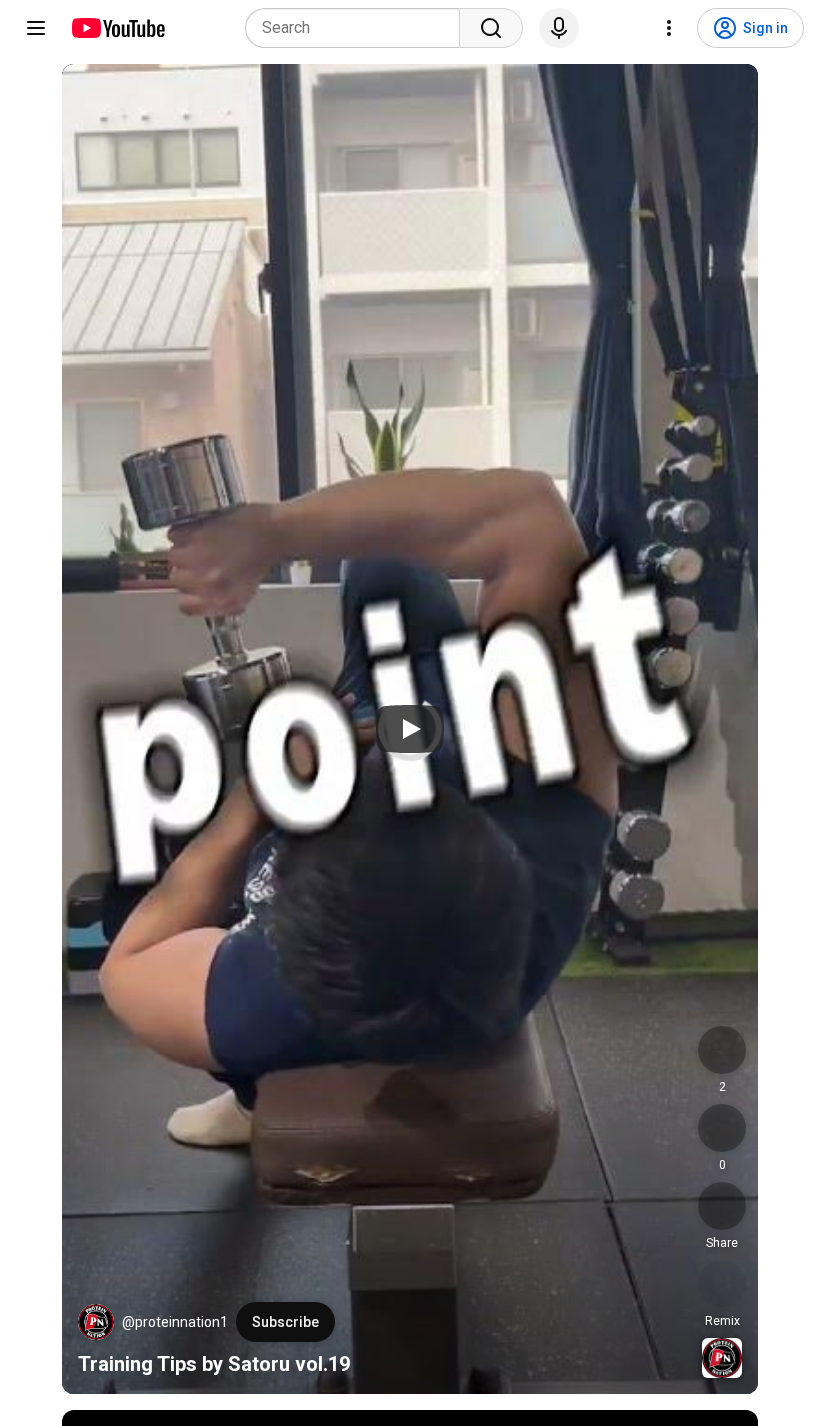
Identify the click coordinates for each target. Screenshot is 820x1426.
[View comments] (722, 1128)
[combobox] (358, 28)
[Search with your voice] (559, 28)
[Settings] (669, 28)
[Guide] (36, 28)
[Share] (722, 1206)
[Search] (491, 28)
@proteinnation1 (175, 1322)
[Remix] (722, 1284)
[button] (96, 1322)
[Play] (410, 729)
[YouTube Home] (117, 28)
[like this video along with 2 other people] (722, 1050)
